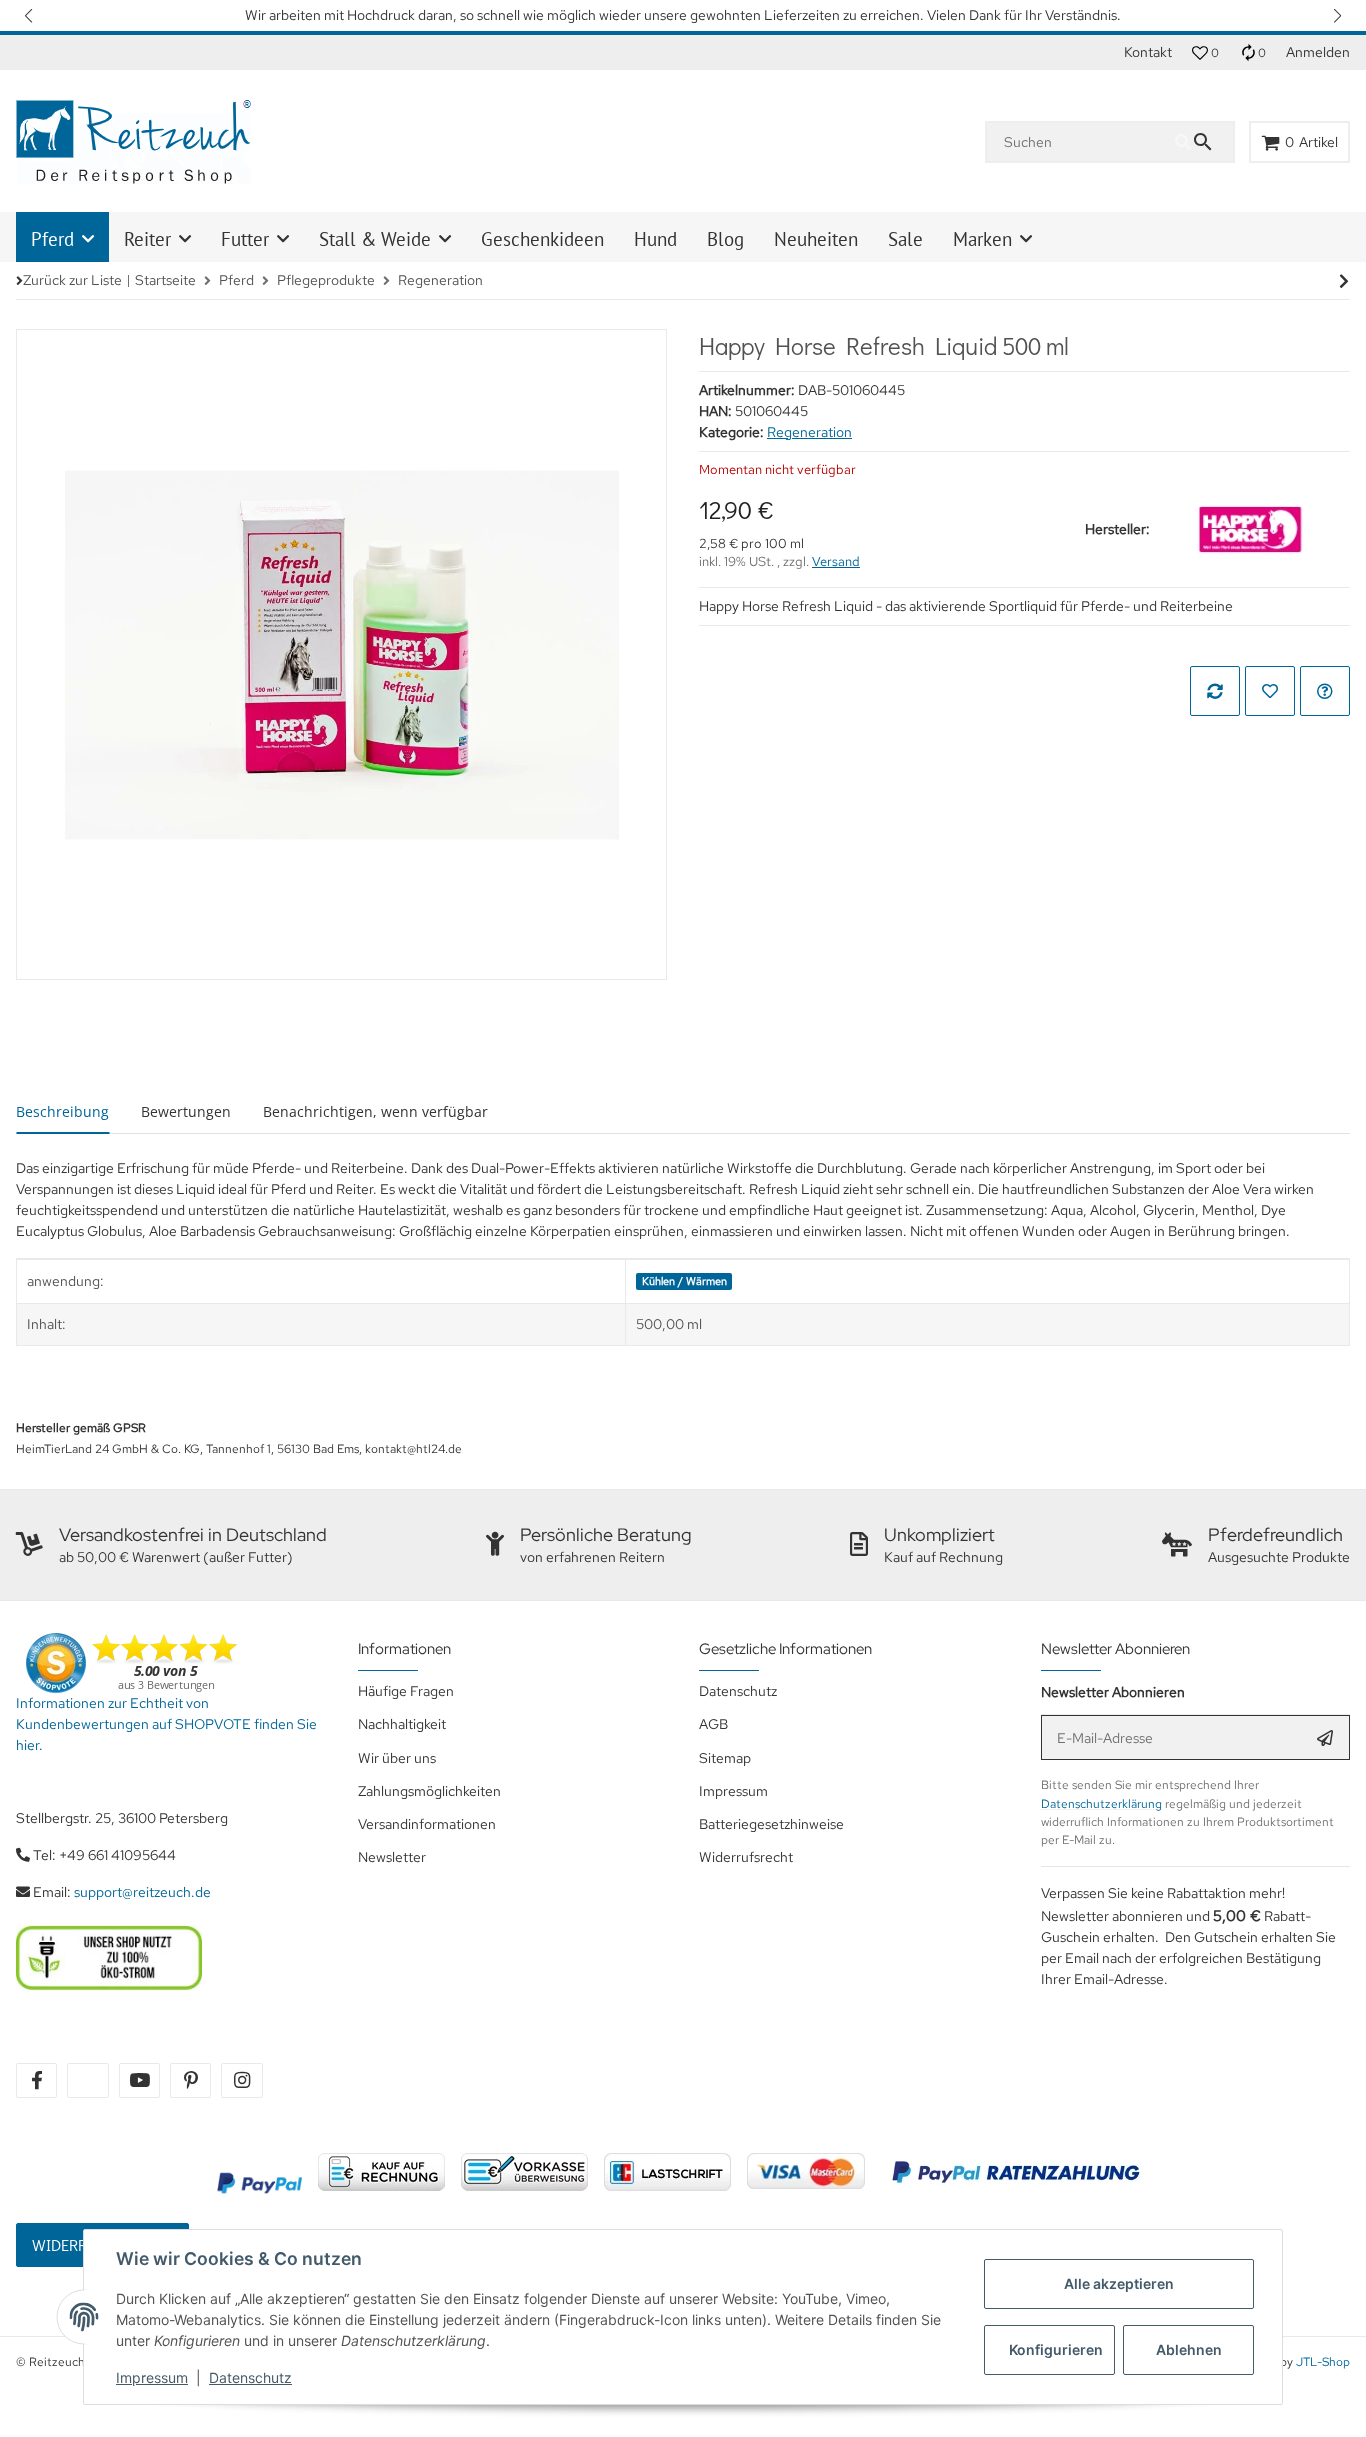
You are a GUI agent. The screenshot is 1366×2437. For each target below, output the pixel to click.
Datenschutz (250, 2377)
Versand (836, 561)
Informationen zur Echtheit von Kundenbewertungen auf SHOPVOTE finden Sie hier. (166, 1724)
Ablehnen (1189, 2349)
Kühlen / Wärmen (684, 1281)
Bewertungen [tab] (186, 1111)
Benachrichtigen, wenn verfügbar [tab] (375, 1111)
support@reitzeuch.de (142, 1892)
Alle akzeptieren (1119, 2283)
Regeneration (809, 432)
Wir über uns (397, 1758)
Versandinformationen (427, 1824)
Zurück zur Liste (72, 280)
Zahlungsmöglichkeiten (429, 1791)
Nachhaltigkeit (402, 1724)
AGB (713, 1724)
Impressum (152, 2377)
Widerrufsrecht (746, 1857)
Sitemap (725, 1758)
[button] (30, 15)
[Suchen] (1204, 142)
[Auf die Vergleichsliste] (1215, 691)
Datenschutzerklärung (1101, 1804)
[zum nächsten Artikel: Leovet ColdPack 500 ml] (1344, 281)
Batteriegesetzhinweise (771, 1824)
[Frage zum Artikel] (1325, 691)
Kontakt (1148, 52)
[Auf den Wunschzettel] (1270, 691)
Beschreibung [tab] (62, 1111)
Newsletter (392, 1857)
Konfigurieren (1056, 2349)
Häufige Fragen (406, 1691)
